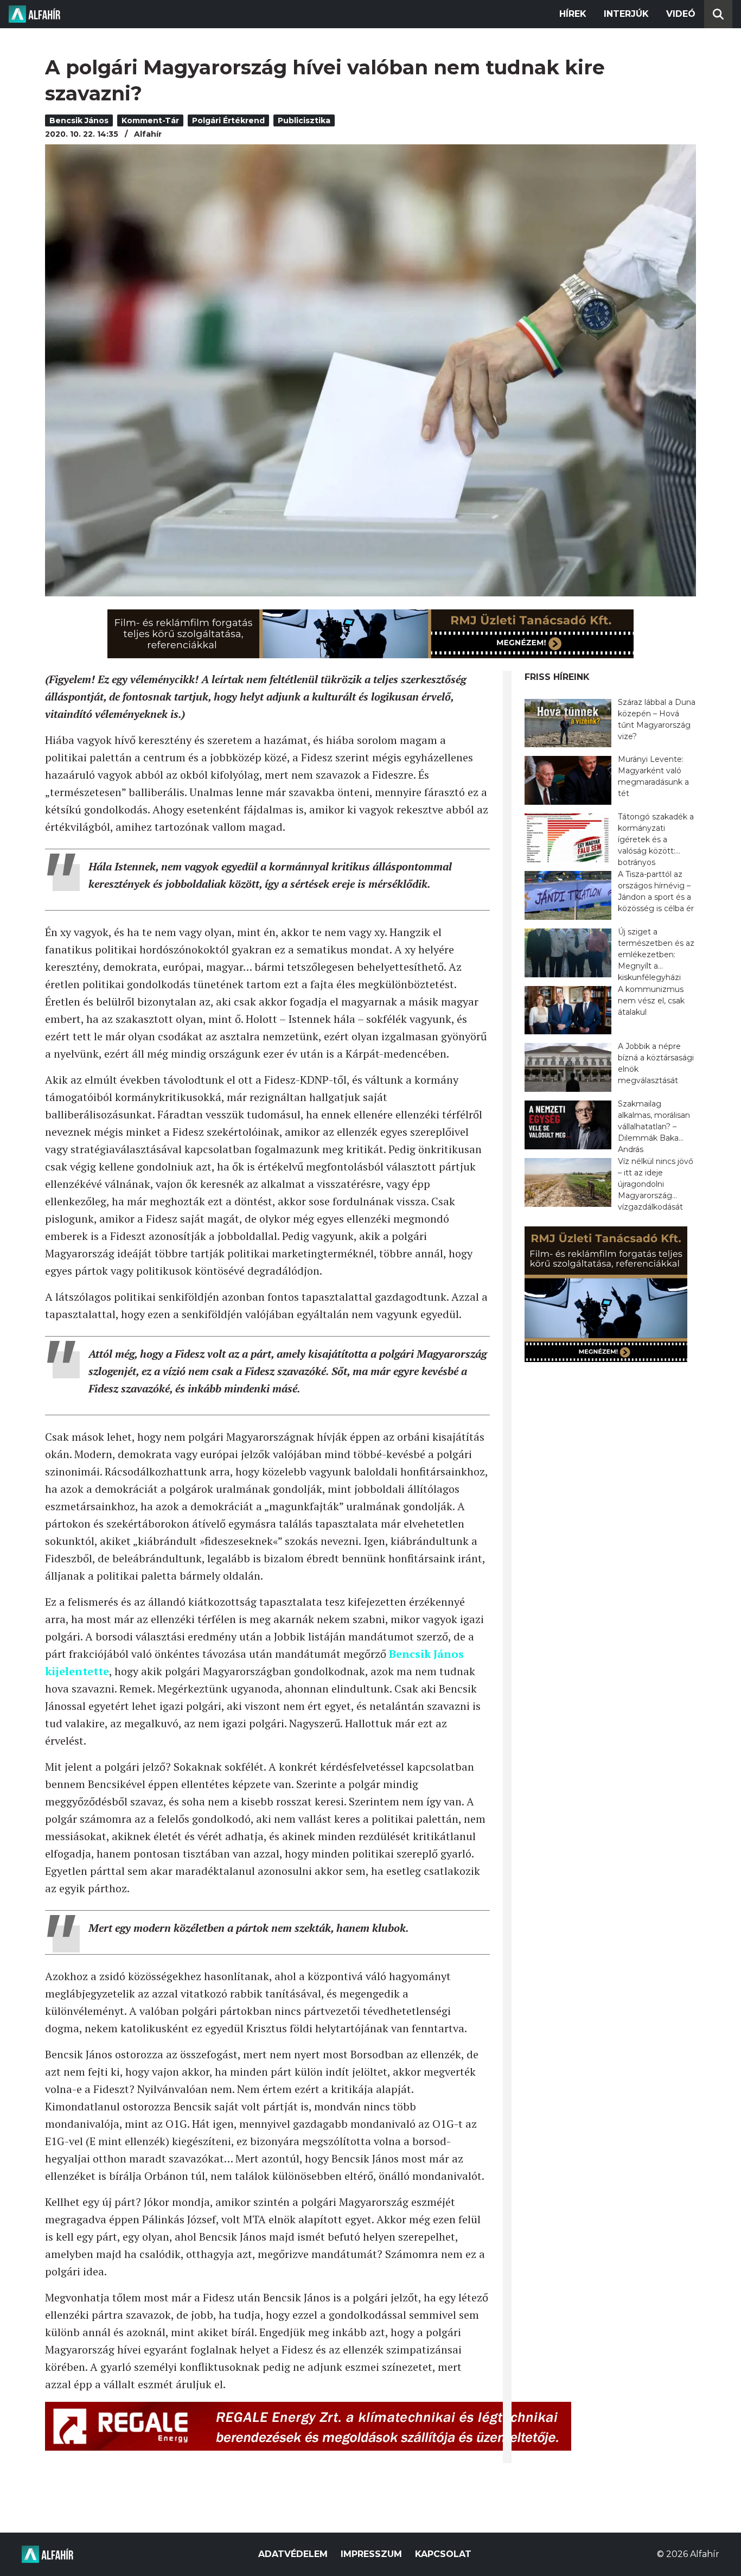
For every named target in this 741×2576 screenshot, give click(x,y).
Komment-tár (150, 120)
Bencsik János (79, 120)
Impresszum (371, 2554)
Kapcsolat (443, 2554)
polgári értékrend (228, 120)
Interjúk (626, 14)
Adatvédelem (293, 2554)
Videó (681, 14)
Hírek (573, 14)
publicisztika (304, 120)
